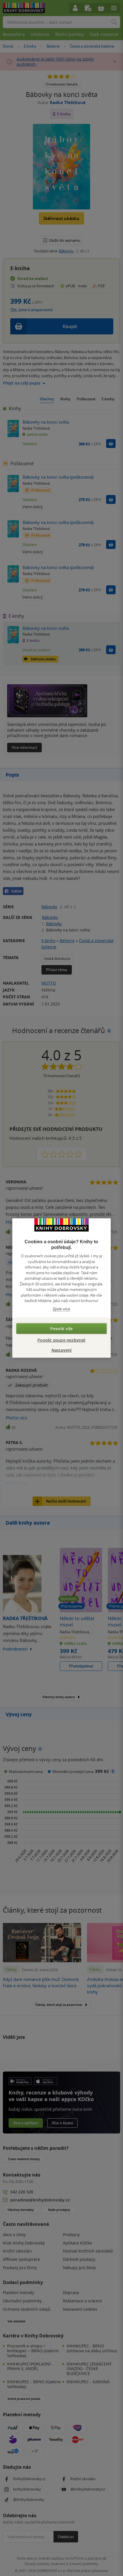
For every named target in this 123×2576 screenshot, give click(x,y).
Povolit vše (61, 1329)
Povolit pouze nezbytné (61, 1340)
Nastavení (62, 1350)
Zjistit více (61, 1309)
